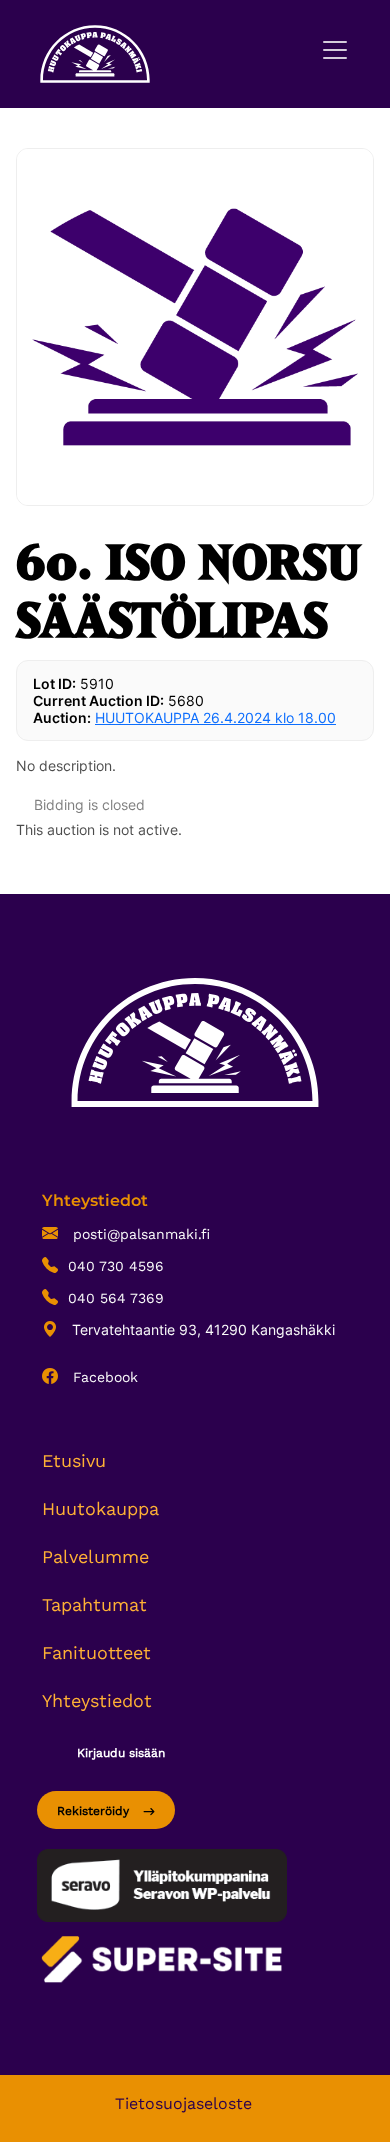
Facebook (103, 1377)
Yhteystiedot (97, 1700)
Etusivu (74, 1460)
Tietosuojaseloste (183, 2103)
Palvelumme (95, 1556)
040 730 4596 (116, 1266)
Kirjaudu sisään (121, 1753)
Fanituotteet (96, 1652)
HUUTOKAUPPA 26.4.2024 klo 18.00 (215, 717)
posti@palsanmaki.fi (139, 1234)
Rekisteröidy (95, 1811)
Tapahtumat (94, 1604)
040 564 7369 (116, 1298)
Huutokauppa (100, 1508)
